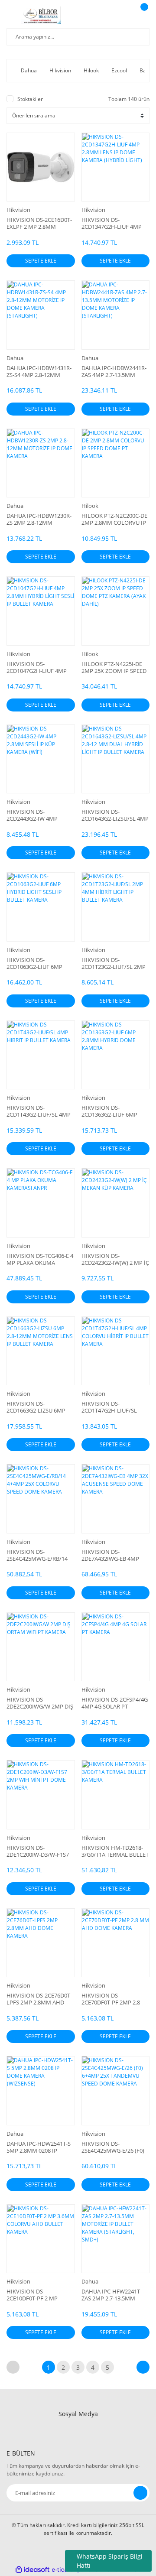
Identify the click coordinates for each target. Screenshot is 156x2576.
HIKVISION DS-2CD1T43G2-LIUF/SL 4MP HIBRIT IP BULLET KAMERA (39, 1111)
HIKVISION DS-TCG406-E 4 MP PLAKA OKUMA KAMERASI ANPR (40, 1259)
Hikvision (18, 210)
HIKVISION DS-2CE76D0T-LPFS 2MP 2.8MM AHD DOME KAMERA (39, 1999)
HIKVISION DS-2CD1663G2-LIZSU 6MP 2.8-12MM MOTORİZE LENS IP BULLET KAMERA (39, 1407)
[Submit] (140, 2493)
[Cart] (143, 15)
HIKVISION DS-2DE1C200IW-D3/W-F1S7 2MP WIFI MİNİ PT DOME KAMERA (39, 1851)
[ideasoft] (32, 2570)
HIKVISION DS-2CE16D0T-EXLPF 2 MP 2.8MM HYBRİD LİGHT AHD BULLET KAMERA (39, 223)
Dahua (15, 358)
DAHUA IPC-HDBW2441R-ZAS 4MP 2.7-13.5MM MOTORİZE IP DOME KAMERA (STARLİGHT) (114, 371)
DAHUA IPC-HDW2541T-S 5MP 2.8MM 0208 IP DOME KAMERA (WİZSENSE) (39, 2147)
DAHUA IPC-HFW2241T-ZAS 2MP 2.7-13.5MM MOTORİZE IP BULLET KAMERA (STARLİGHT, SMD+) (112, 2295)
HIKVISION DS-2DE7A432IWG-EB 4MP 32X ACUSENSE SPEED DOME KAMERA (110, 1555)
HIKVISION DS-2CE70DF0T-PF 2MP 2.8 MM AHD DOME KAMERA (114, 1999)
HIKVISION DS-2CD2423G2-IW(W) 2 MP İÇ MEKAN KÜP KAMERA (115, 1259)
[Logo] (41, 15)
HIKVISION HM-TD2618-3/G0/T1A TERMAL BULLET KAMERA (115, 1851)
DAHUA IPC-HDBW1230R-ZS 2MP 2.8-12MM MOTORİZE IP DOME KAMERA (39, 519)
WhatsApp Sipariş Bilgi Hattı (110, 2561)
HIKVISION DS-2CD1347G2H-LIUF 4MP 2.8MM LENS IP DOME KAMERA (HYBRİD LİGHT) (114, 223)
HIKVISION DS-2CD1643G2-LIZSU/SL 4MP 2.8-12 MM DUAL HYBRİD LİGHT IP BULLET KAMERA (115, 815)
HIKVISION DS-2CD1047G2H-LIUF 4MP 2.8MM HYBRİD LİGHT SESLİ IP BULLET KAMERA (39, 667)
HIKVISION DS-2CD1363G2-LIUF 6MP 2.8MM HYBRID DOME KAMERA (110, 1111)
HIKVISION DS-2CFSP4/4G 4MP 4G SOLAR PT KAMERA (115, 1703)
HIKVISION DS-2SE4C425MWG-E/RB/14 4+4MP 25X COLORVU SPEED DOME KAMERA (37, 1555)
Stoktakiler (30, 99)
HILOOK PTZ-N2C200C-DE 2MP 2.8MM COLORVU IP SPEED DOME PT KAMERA (114, 519)
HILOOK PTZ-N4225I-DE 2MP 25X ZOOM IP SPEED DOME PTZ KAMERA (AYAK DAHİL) (115, 667)
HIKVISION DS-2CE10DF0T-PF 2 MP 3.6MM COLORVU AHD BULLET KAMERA (36, 2295)
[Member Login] (123, 15)
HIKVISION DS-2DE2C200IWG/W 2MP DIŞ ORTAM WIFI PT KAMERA (40, 1703)
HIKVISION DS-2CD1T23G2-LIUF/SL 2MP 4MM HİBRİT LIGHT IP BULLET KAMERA (114, 963)
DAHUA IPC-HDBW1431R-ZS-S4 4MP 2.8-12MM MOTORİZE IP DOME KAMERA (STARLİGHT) (39, 371)
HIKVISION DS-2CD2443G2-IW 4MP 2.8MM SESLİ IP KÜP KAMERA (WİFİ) (32, 815)
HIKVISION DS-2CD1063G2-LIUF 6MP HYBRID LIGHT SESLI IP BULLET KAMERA (36, 963)
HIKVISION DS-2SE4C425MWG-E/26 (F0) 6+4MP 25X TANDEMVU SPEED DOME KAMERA (113, 2147)
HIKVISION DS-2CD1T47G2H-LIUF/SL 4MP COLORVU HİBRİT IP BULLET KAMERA (114, 1407)
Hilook (90, 506)
